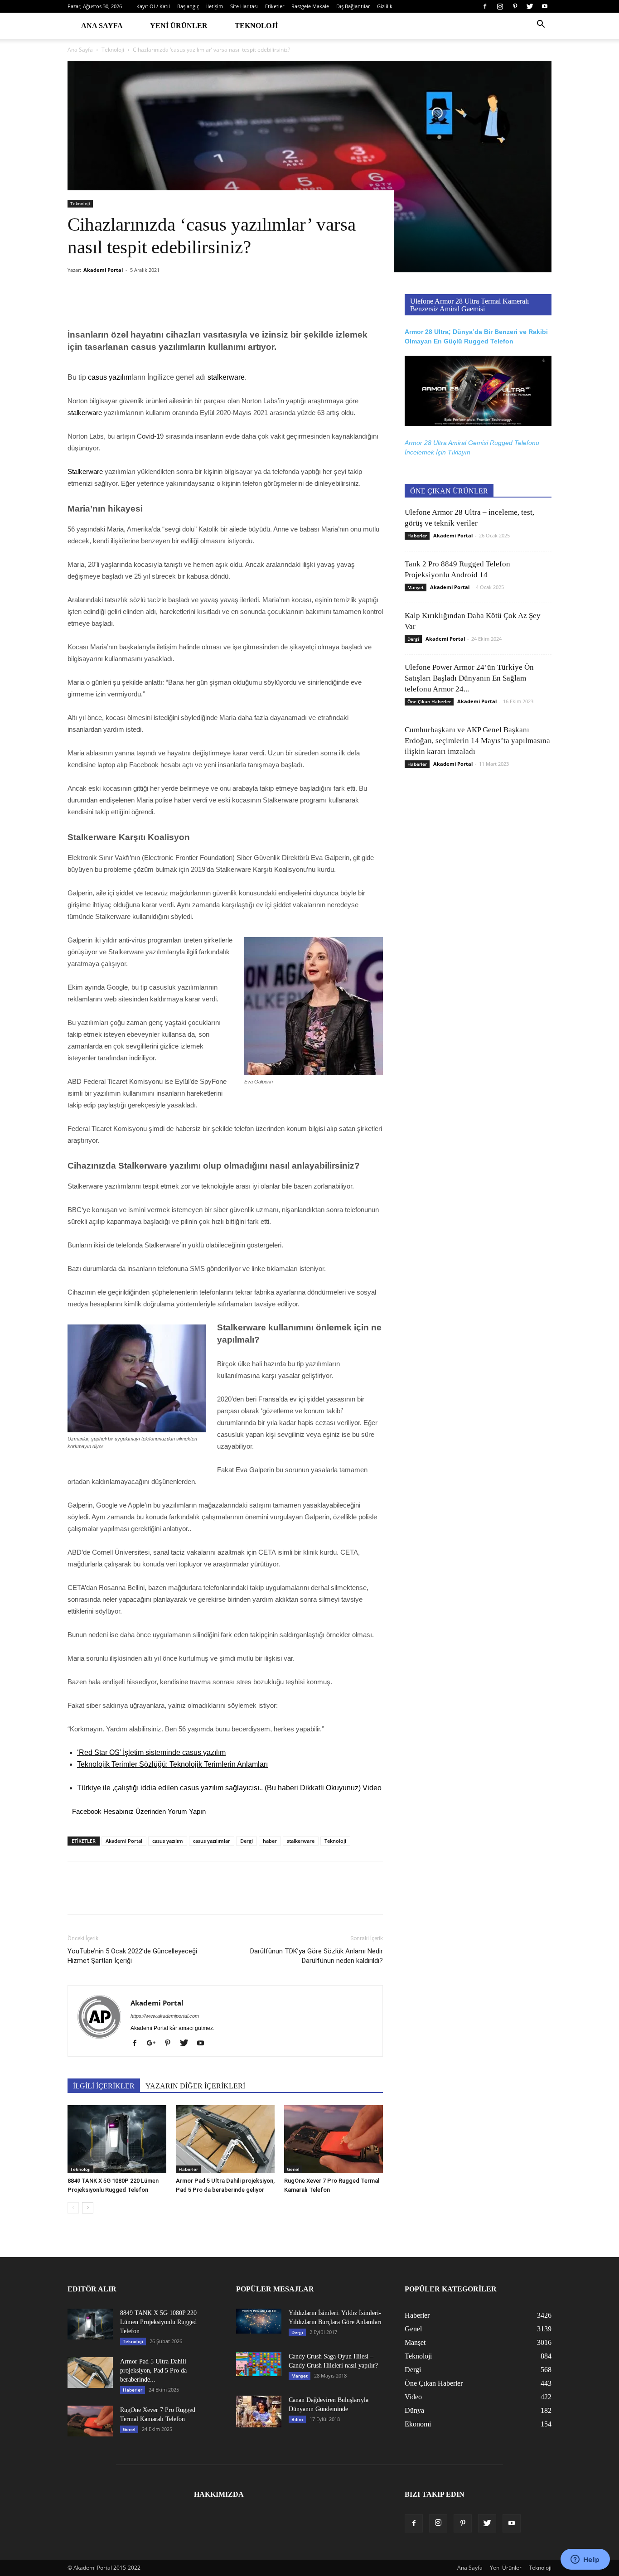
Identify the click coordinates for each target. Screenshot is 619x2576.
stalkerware (301, 1841)
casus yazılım (168, 1841)
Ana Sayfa (102, 26)
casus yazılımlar (212, 1841)
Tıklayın (459, 452)
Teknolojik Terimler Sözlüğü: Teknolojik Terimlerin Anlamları (172, 1764)
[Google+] (155, 2044)
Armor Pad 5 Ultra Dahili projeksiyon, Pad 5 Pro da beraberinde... (153, 2371)
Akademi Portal (103, 270)
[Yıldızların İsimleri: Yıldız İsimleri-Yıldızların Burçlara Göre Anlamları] (259, 2321)
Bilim (297, 2419)
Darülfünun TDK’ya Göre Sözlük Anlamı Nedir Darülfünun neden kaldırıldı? (317, 1956)
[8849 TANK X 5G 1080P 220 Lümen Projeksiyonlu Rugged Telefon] (117, 2139)
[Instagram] (500, 6)
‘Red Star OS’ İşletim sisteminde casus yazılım (151, 1752)
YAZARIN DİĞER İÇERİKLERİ (195, 2086)
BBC (75, 1210)
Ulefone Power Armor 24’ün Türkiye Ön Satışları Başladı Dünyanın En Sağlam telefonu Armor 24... (469, 678)
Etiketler (275, 6)
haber (270, 1841)
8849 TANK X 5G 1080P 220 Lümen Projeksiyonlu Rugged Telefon (158, 2322)
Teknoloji (256, 26)
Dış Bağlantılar (353, 6)
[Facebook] (485, 6)
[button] (541, 25)
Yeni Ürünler (179, 26)
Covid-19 (150, 436)
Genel (293, 2169)
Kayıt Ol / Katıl (153, 6)
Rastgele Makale (310, 6)
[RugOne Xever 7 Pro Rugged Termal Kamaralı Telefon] (334, 2139)
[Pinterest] (515, 6)
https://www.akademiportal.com (165, 2016)
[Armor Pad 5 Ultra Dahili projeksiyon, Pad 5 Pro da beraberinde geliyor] (225, 2139)
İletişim (215, 6)
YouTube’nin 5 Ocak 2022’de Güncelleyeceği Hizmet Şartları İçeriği (132, 1956)
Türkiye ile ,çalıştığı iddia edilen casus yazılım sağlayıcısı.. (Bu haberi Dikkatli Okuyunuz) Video (229, 1788)
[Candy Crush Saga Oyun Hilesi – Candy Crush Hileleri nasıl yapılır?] (259, 2364)
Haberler (188, 2169)
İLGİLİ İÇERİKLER (104, 2086)
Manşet (416, 587)
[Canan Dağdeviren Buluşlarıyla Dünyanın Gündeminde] (259, 2412)
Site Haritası (244, 6)
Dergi (247, 1841)
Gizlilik (385, 6)
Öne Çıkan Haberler (429, 701)
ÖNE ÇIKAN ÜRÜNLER (449, 491)
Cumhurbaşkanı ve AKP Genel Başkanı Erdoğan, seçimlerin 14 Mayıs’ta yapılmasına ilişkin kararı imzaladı (477, 741)
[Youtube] (545, 6)
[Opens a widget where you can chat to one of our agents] (585, 2560)
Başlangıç (188, 6)
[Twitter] (530, 6)
